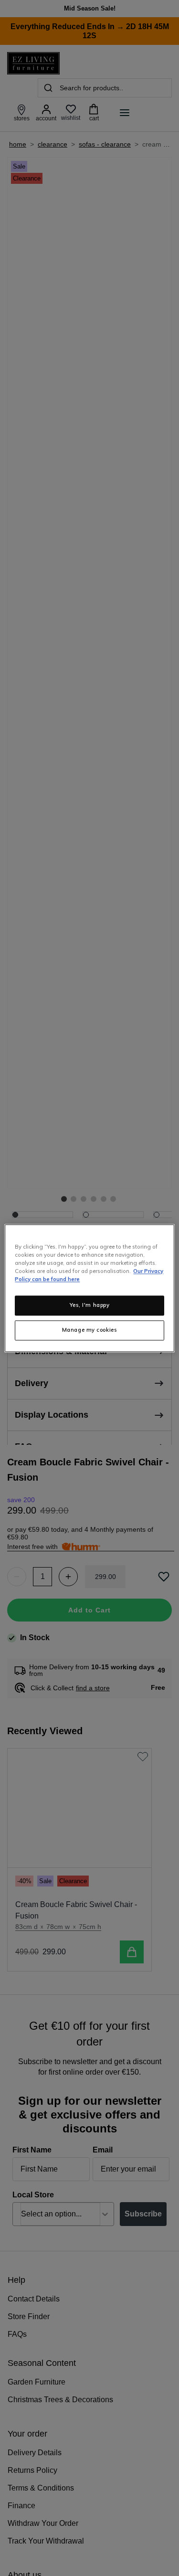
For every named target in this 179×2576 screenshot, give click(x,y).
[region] (89, 1288)
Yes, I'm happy (90, 1305)
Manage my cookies (90, 1330)
